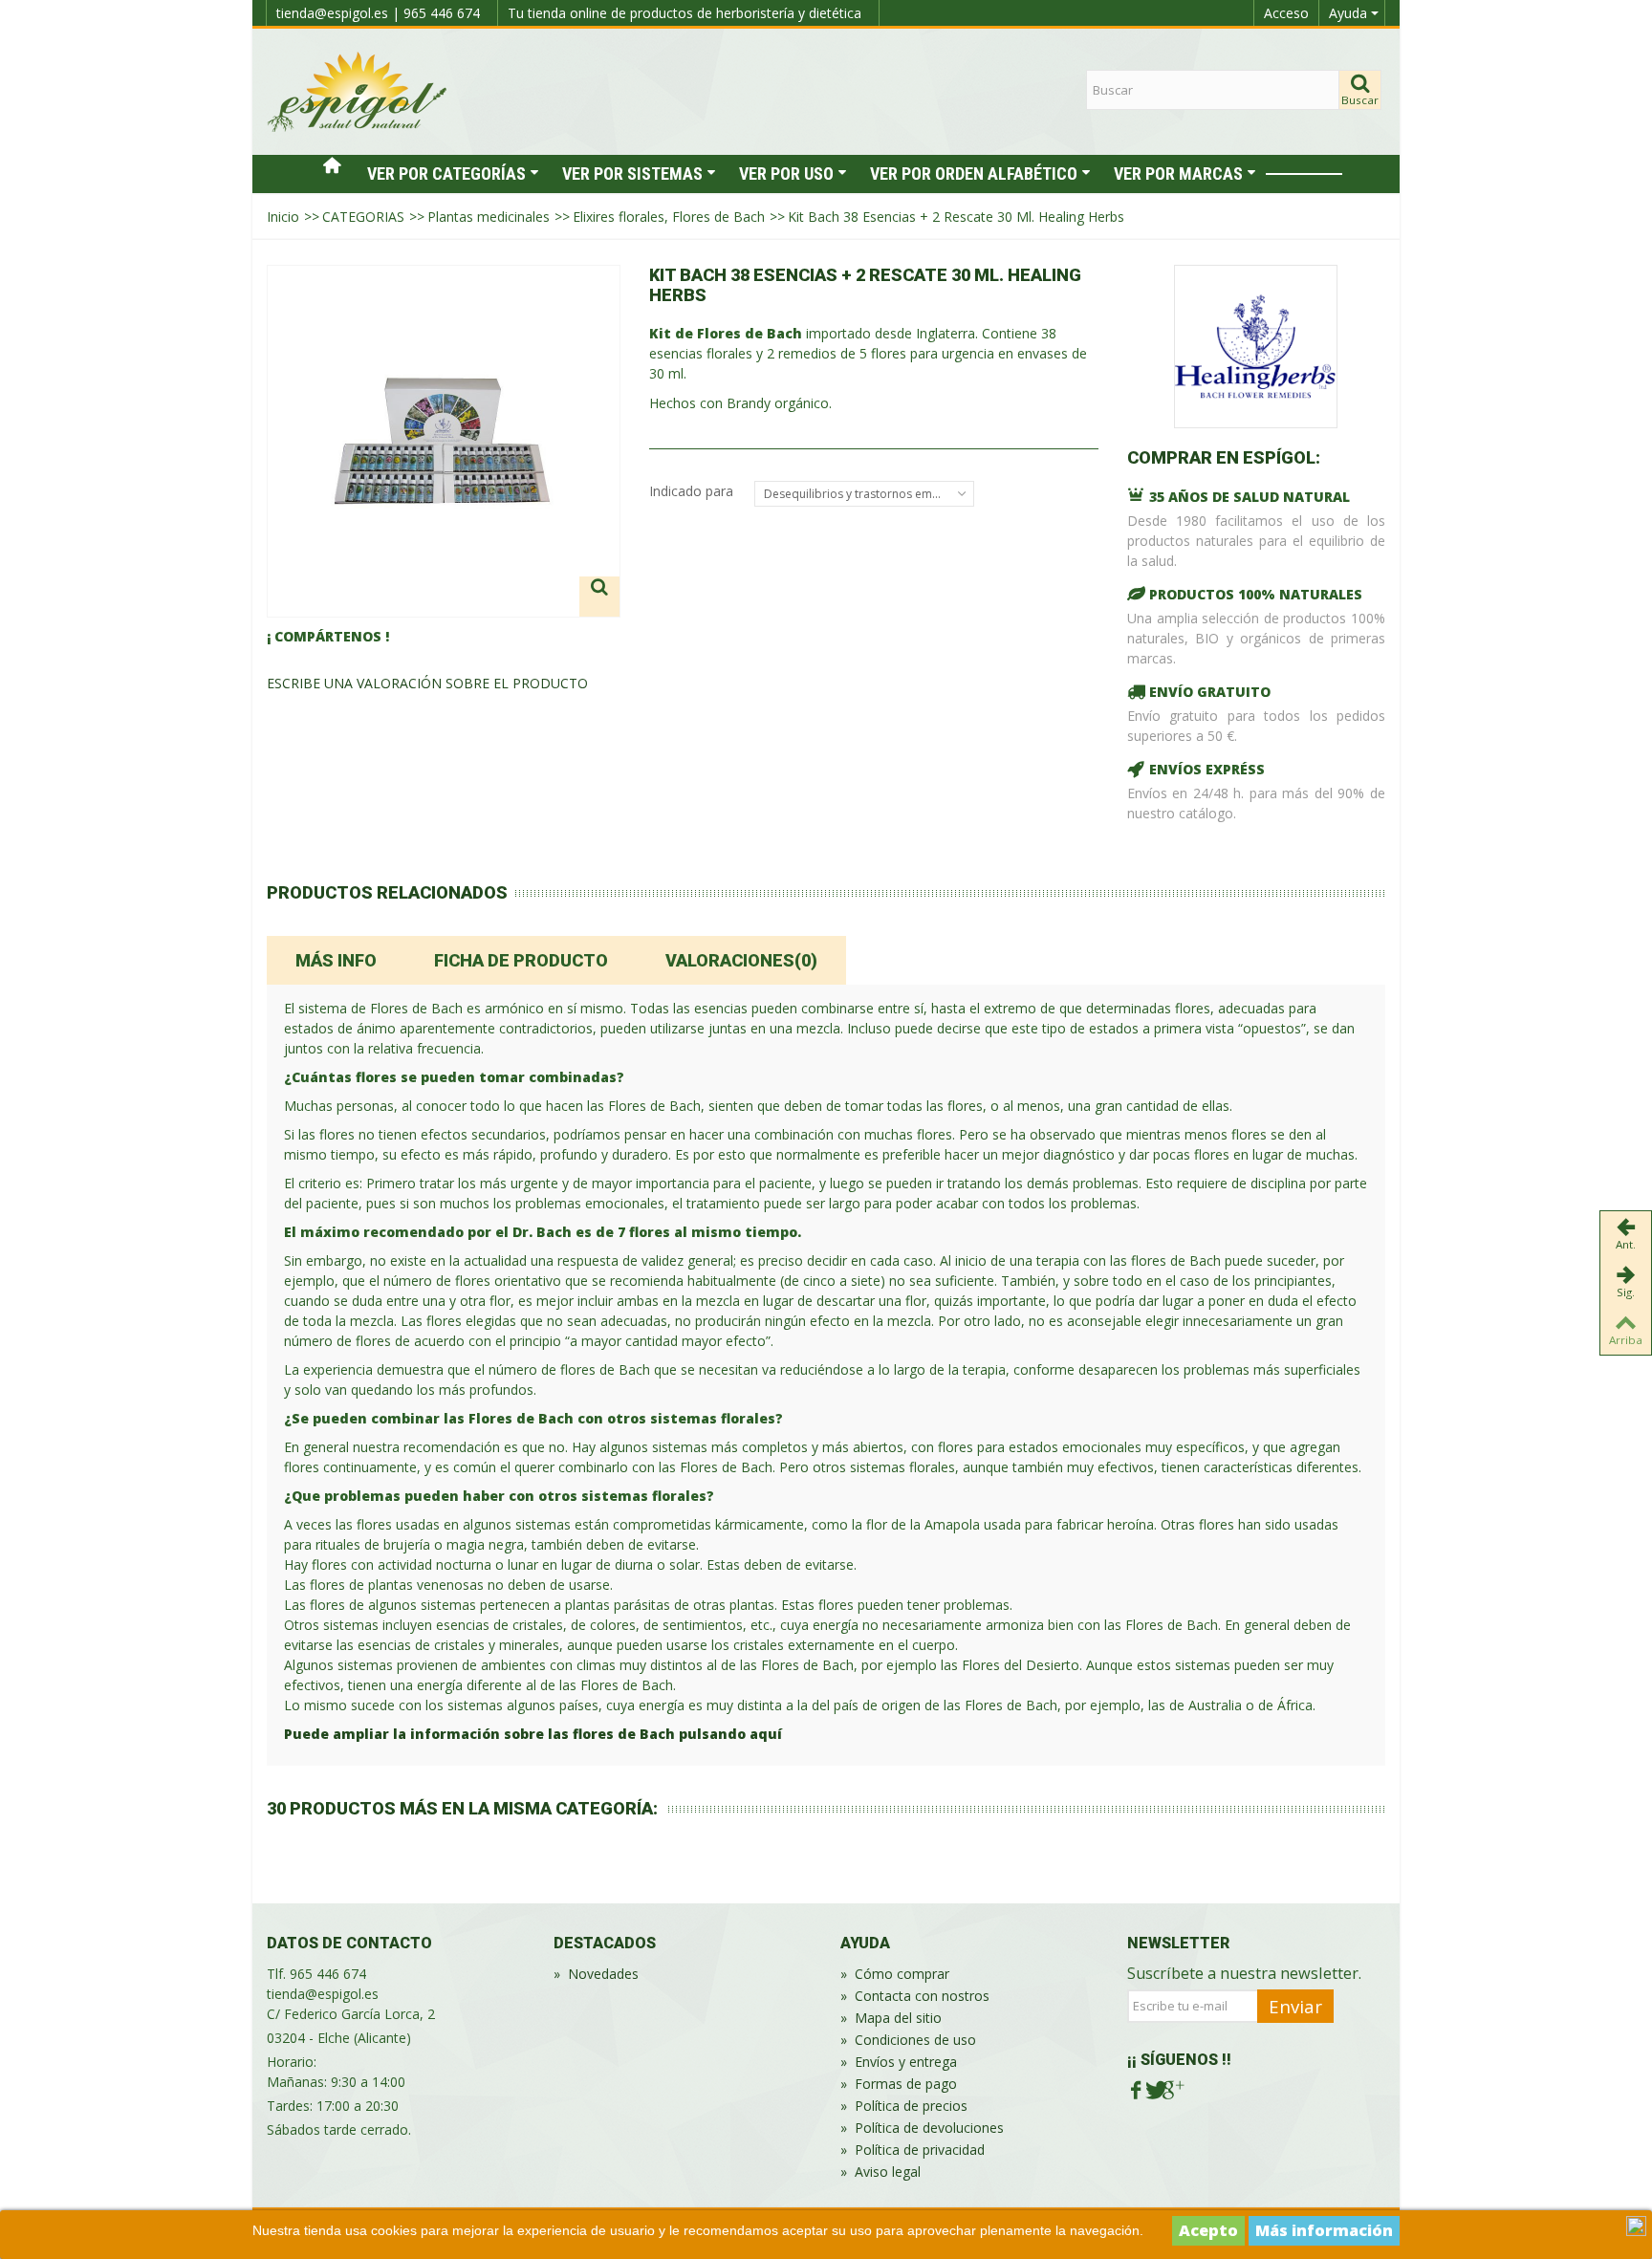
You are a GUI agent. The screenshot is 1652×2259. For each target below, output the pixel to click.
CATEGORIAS (363, 217)
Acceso (1286, 13)
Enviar (1295, 2006)
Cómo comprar (895, 1974)
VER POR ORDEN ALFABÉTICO (974, 174)
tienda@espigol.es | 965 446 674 (378, 13)
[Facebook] (1136, 2090)
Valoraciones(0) (741, 960)
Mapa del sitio (891, 2018)
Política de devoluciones (922, 2128)
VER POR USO (786, 174)
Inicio (283, 217)
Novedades (596, 1974)
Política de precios (904, 2106)
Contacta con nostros (915, 1996)
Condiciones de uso (908, 2040)
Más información (1324, 2230)
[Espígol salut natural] (358, 90)
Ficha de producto (521, 960)
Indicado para (693, 491)
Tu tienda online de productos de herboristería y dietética (685, 13)
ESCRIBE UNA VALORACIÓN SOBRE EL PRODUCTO (427, 683)
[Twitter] (1154, 2090)
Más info (336, 960)
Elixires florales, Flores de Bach (669, 217)
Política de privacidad (913, 2150)
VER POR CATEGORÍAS (446, 174)
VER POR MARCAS (1178, 174)
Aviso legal (880, 2172)
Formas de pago (899, 2084)
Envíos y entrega (899, 2062)
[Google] (1172, 2090)
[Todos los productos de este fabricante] (1256, 347)
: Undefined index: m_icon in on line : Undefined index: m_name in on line (1304, 174)
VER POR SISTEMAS (632, 174)
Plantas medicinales (489, 217)
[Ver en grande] (599, 597)
